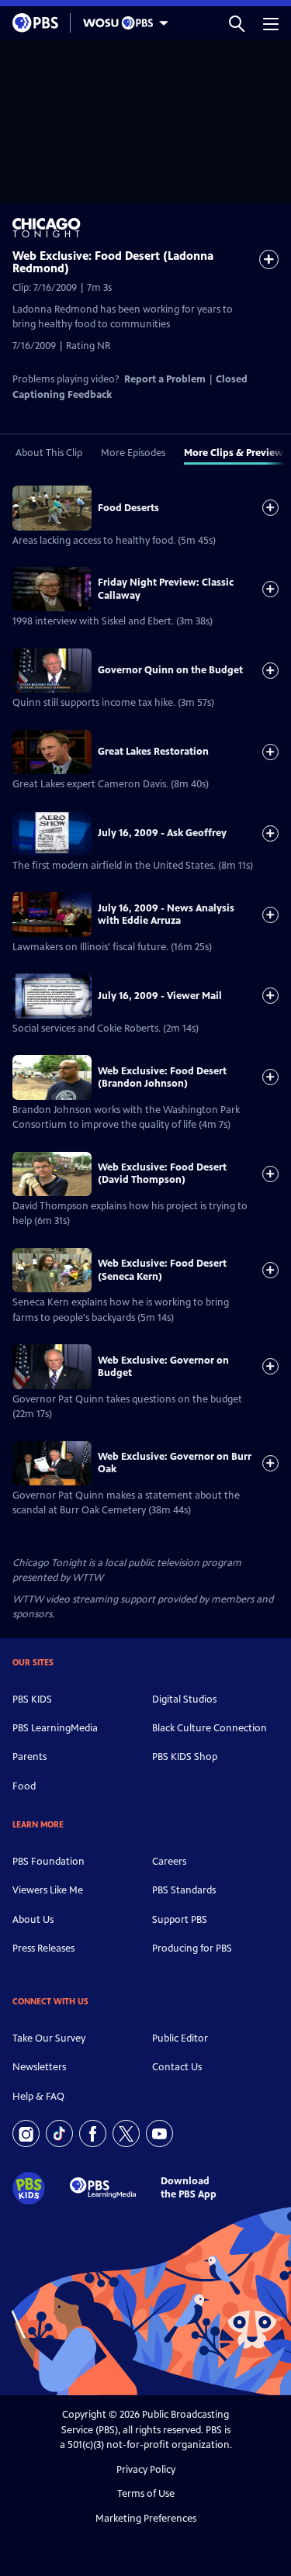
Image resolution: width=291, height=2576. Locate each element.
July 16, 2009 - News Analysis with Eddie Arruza (166, 915)
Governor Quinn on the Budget (170, 670)
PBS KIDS (32, 1699)
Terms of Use (146, 2494)
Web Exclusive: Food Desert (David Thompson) (162, 1174)
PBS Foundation (48, 1862)
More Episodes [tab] (133, 453)
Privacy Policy (146, 2470)
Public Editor (180, 2038)
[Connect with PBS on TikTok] (59, 2133)
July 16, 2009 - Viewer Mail (160, 996)
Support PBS (180, 1920)
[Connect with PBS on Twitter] (126, 2133)
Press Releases (43, 1948)
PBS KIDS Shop (185, 1757)
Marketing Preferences (146, 2519)
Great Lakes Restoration (153, 752)
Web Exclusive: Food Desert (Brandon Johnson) (162, 1077)
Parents (29, 1757)
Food (24, 1786)
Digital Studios (184, 1699)
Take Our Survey (49, 2038)
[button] (237, 23)
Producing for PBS (192, 1948)
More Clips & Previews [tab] (236, 453)
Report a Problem (165, 379)
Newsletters (39, 2067)
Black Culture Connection (210, 1728)
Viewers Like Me (48, 1890)
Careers (169, 1862)
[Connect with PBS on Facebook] (93, 2133)
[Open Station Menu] (122, 23)
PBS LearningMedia (55, 1728)
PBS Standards (184, 1890)
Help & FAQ (38, 2097)
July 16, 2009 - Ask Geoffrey (162, 833)
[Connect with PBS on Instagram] (26, 2133)
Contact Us (177, 2067)
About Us (33, 1920)
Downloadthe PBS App (189, 2188)
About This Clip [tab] (49, 453)
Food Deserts (128, 508)
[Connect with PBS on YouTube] (159, 2133)
